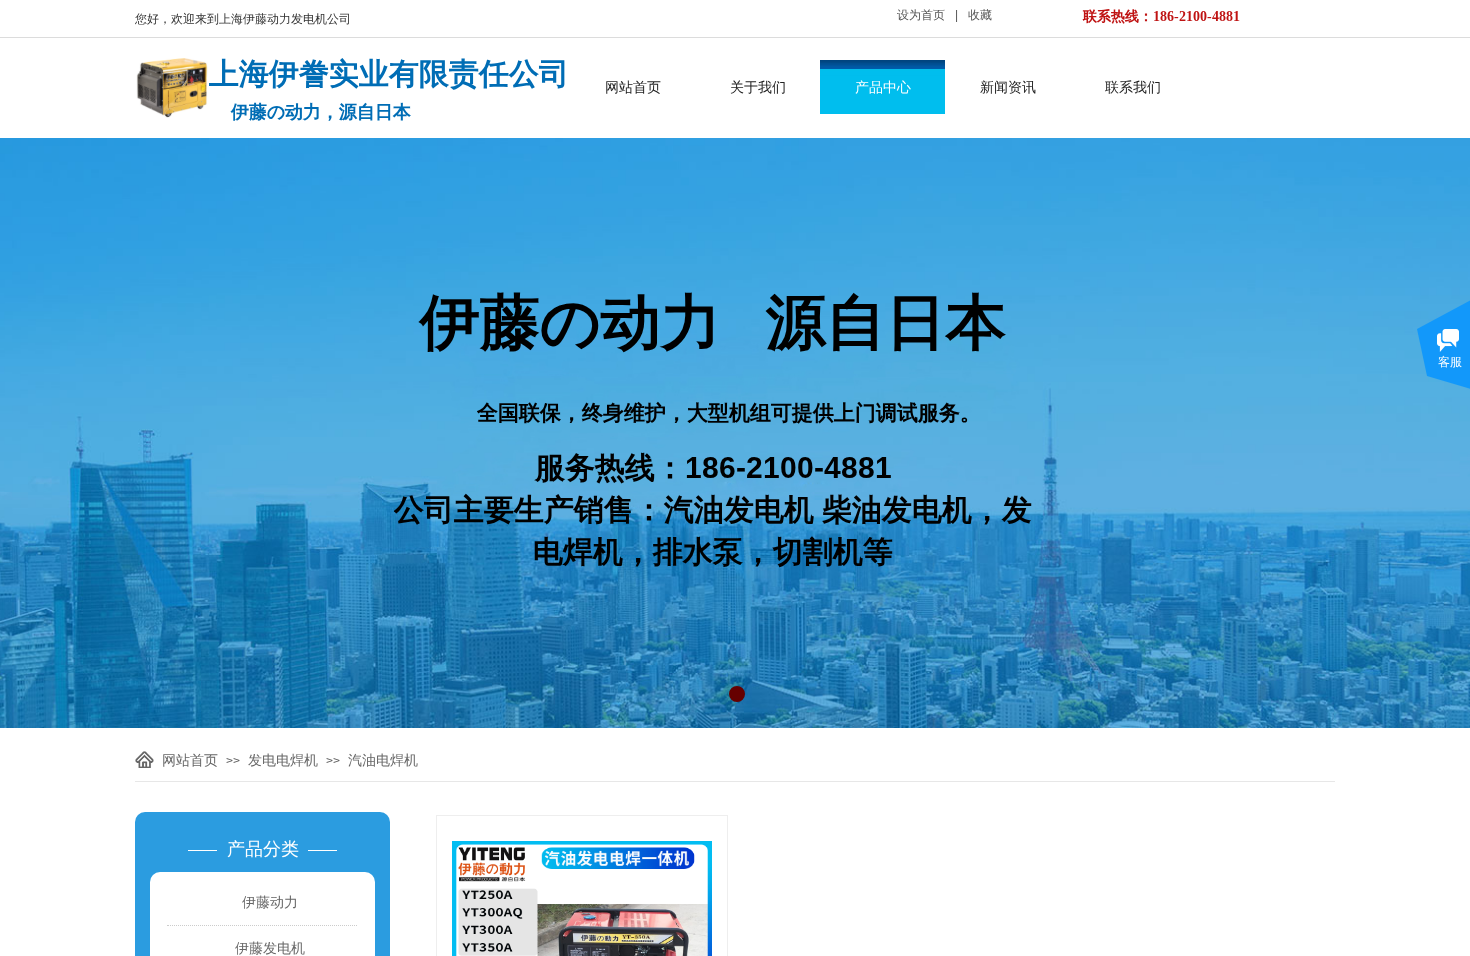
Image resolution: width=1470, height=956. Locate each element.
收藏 (980, 15)
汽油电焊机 (383, 760)
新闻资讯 (1008, 87)
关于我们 (758, 87)
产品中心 (883, 87)
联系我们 (1133, 87)
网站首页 (633, 87)
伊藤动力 (270, 902)
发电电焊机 (283, 760)
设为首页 (921, 15)
